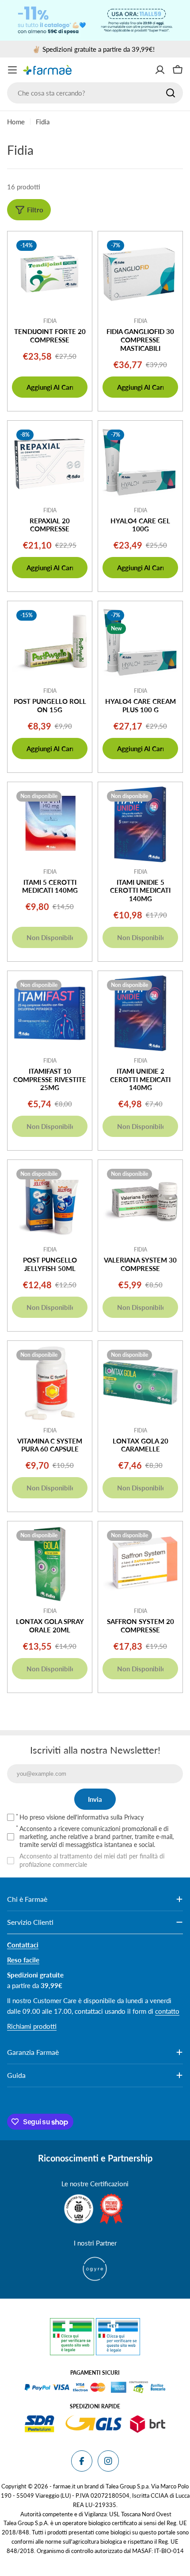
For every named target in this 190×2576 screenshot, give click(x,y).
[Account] (160, 70)
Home (16, 122)
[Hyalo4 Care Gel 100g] (140, 463)
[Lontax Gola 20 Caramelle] (140, 1383)
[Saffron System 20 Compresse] (140, 1564)
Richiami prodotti (32, 2026)
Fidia (50, 321)
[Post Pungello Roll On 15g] (50, 643)
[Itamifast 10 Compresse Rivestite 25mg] (50, 1013)
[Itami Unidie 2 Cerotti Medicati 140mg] (140, 1013)
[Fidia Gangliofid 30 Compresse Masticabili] (140, 274)
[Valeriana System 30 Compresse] (140, 1202)
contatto (167, 2011)
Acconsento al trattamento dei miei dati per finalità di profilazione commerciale (92, 1860)
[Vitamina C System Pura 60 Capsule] (50, 1383)
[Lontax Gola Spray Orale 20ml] (50, 1564)
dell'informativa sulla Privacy (105, 1817)
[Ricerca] (171, 93)
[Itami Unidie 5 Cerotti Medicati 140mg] (140, 824)
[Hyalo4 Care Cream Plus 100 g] (140, 643)
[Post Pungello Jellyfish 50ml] (50, 1202)
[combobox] (95, 93)
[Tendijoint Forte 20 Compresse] (50, 274)
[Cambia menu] (12, 70)
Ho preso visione (82, 1817)
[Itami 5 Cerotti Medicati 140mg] (50, 824)
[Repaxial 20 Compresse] (50, 463)
